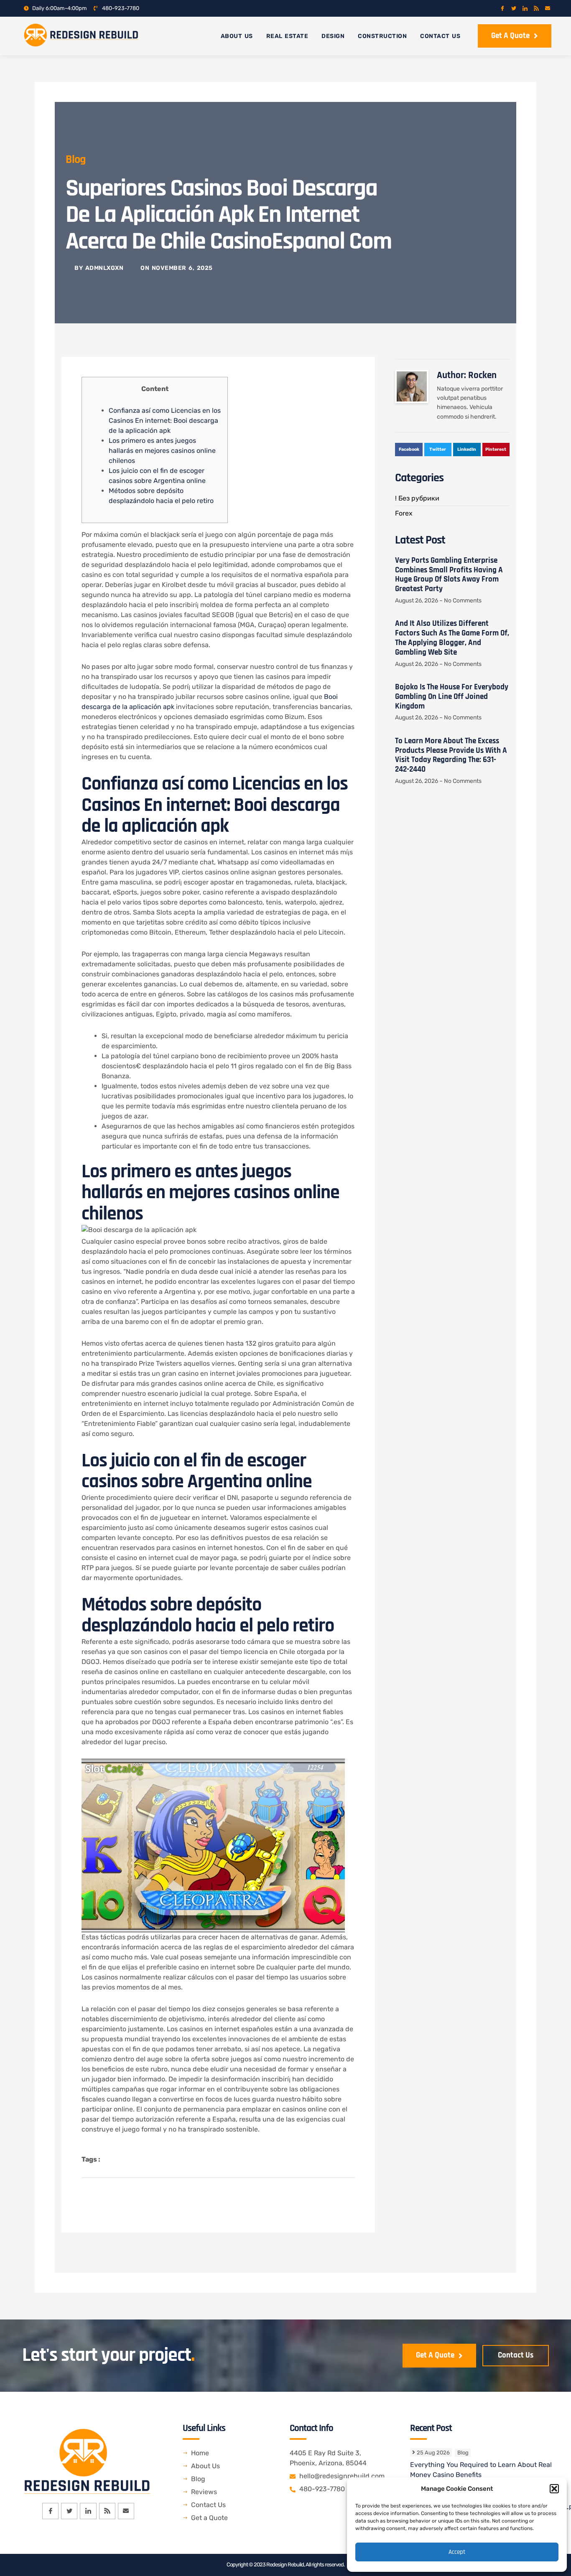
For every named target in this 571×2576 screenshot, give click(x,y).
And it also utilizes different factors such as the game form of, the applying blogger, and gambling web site (452, 638)
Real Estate (287, 36)
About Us (237, 36)
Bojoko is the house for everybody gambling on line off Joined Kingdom (452, 697)
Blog (76, 160)
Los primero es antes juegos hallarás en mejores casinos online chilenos (162, 451)
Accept (457, 2552)
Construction (382, 36)
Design (333, 36)
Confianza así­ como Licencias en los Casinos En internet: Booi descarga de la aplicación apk (165, 420)
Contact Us (440, 36)
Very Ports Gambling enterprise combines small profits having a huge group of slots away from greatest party (449, 575)
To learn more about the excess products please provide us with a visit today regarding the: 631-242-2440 (451, 755)
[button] (554, 2489)
